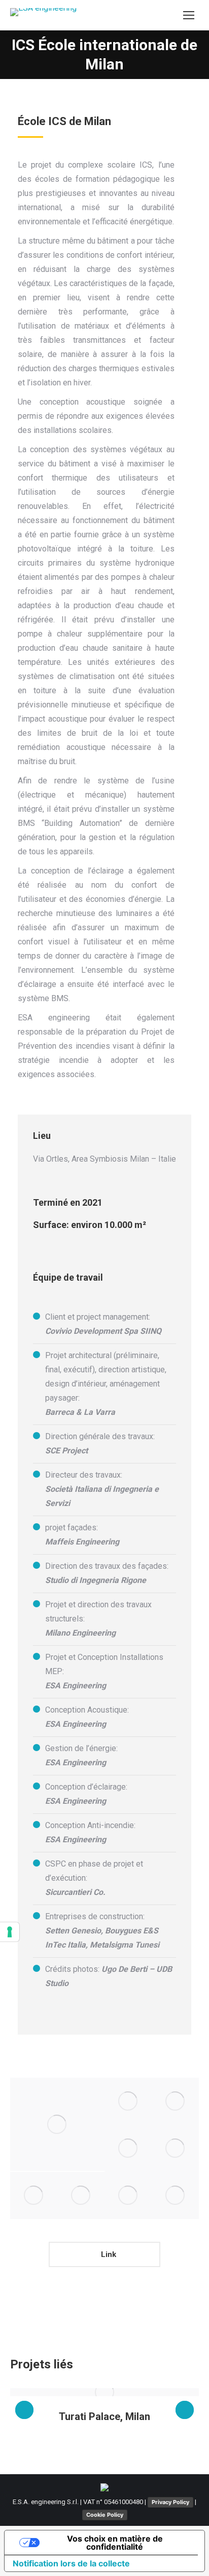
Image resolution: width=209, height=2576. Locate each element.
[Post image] (104, 2392)
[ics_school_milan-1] (57, 2124)
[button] (24, 2410)
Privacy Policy (170, 2502)
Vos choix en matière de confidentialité (115, 2543)
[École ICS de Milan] (128, 2101)
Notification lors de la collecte (71, 2563)
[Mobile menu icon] (189, 15)
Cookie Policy (105, 2515)
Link (108, 2254)
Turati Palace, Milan (104, 2416)
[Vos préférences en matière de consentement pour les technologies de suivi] (10, 1932)
